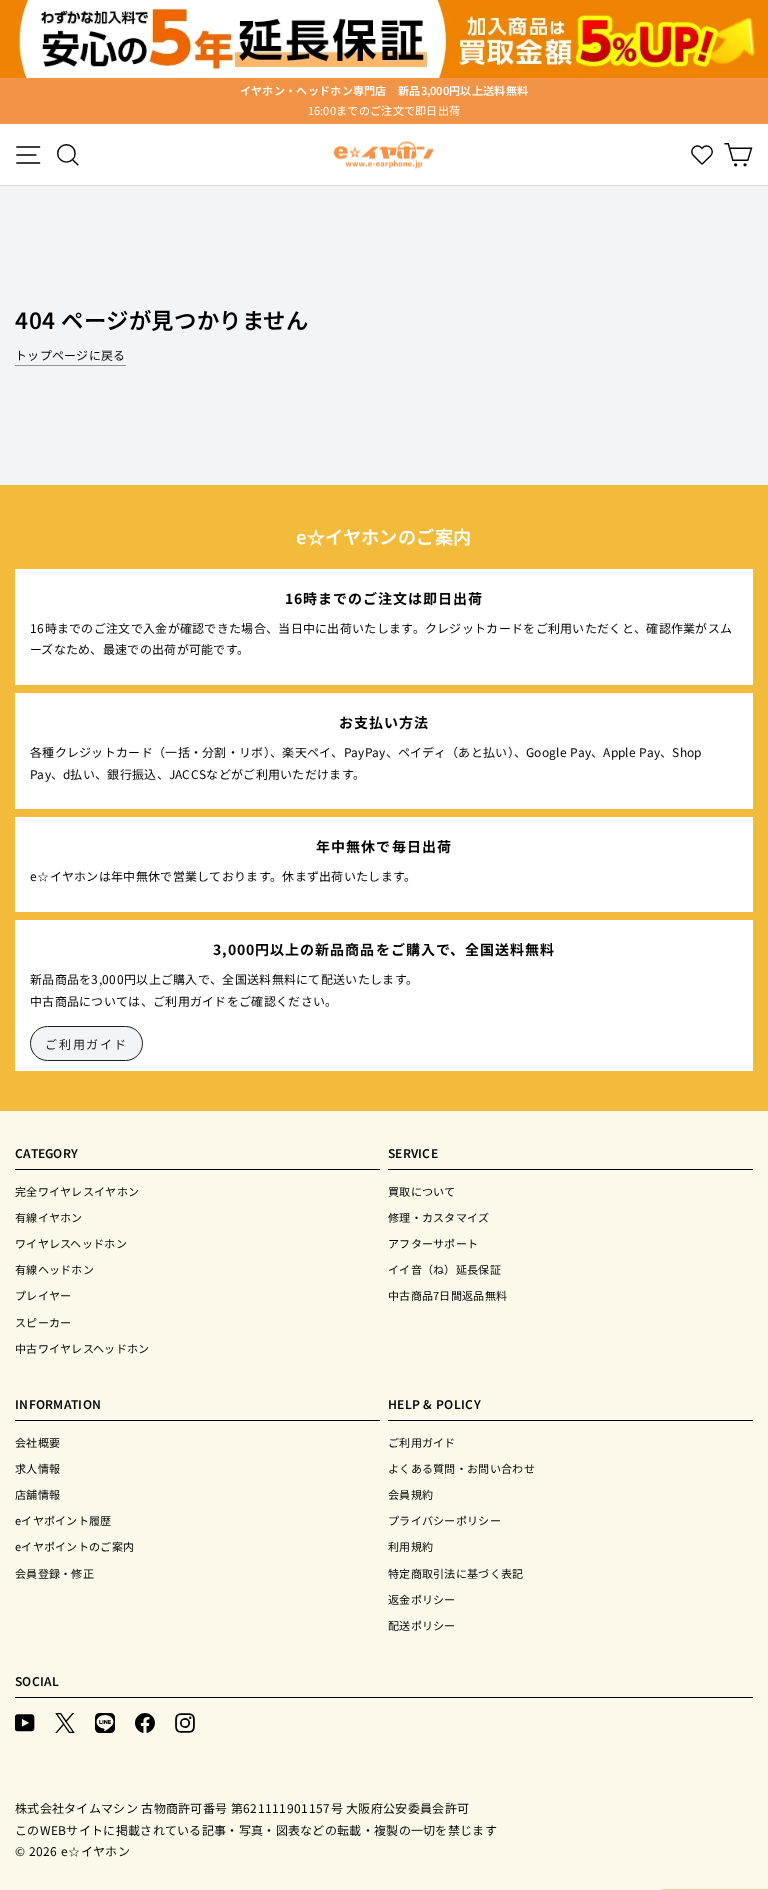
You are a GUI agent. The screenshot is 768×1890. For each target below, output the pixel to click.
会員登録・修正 (54, 1573)
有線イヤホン (49, 1217)
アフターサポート (433, 1243)
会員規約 (410, 1494)
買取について (422, 1191)
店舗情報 (37, 1494)
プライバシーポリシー (444, 1520)
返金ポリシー (422, 1599)
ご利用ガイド (86, 1043)
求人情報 (37, 1468)
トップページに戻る (70, 354)
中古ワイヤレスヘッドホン (82, 1348)
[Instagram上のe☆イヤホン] (185, 1721)
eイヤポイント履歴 (63, 1520)
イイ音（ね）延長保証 (444, 1269)
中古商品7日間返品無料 (447, 1295)
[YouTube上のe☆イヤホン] (25, 1721)
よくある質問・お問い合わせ (461, 1468)
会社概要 (37, 1442)
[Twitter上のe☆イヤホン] (65, 1721)
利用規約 (410, 1546)
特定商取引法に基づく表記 (456, 1573)
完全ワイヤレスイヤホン (77, 1191)
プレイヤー (43, 1295)
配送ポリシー (422, 1625)
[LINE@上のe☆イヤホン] (105, 1721)
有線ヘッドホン (54, 1269)
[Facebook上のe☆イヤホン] (145, 1721)
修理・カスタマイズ (439, 1217)
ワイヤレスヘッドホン (71, 1243)
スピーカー (43, 1322)
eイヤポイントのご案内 (74, 1546)
